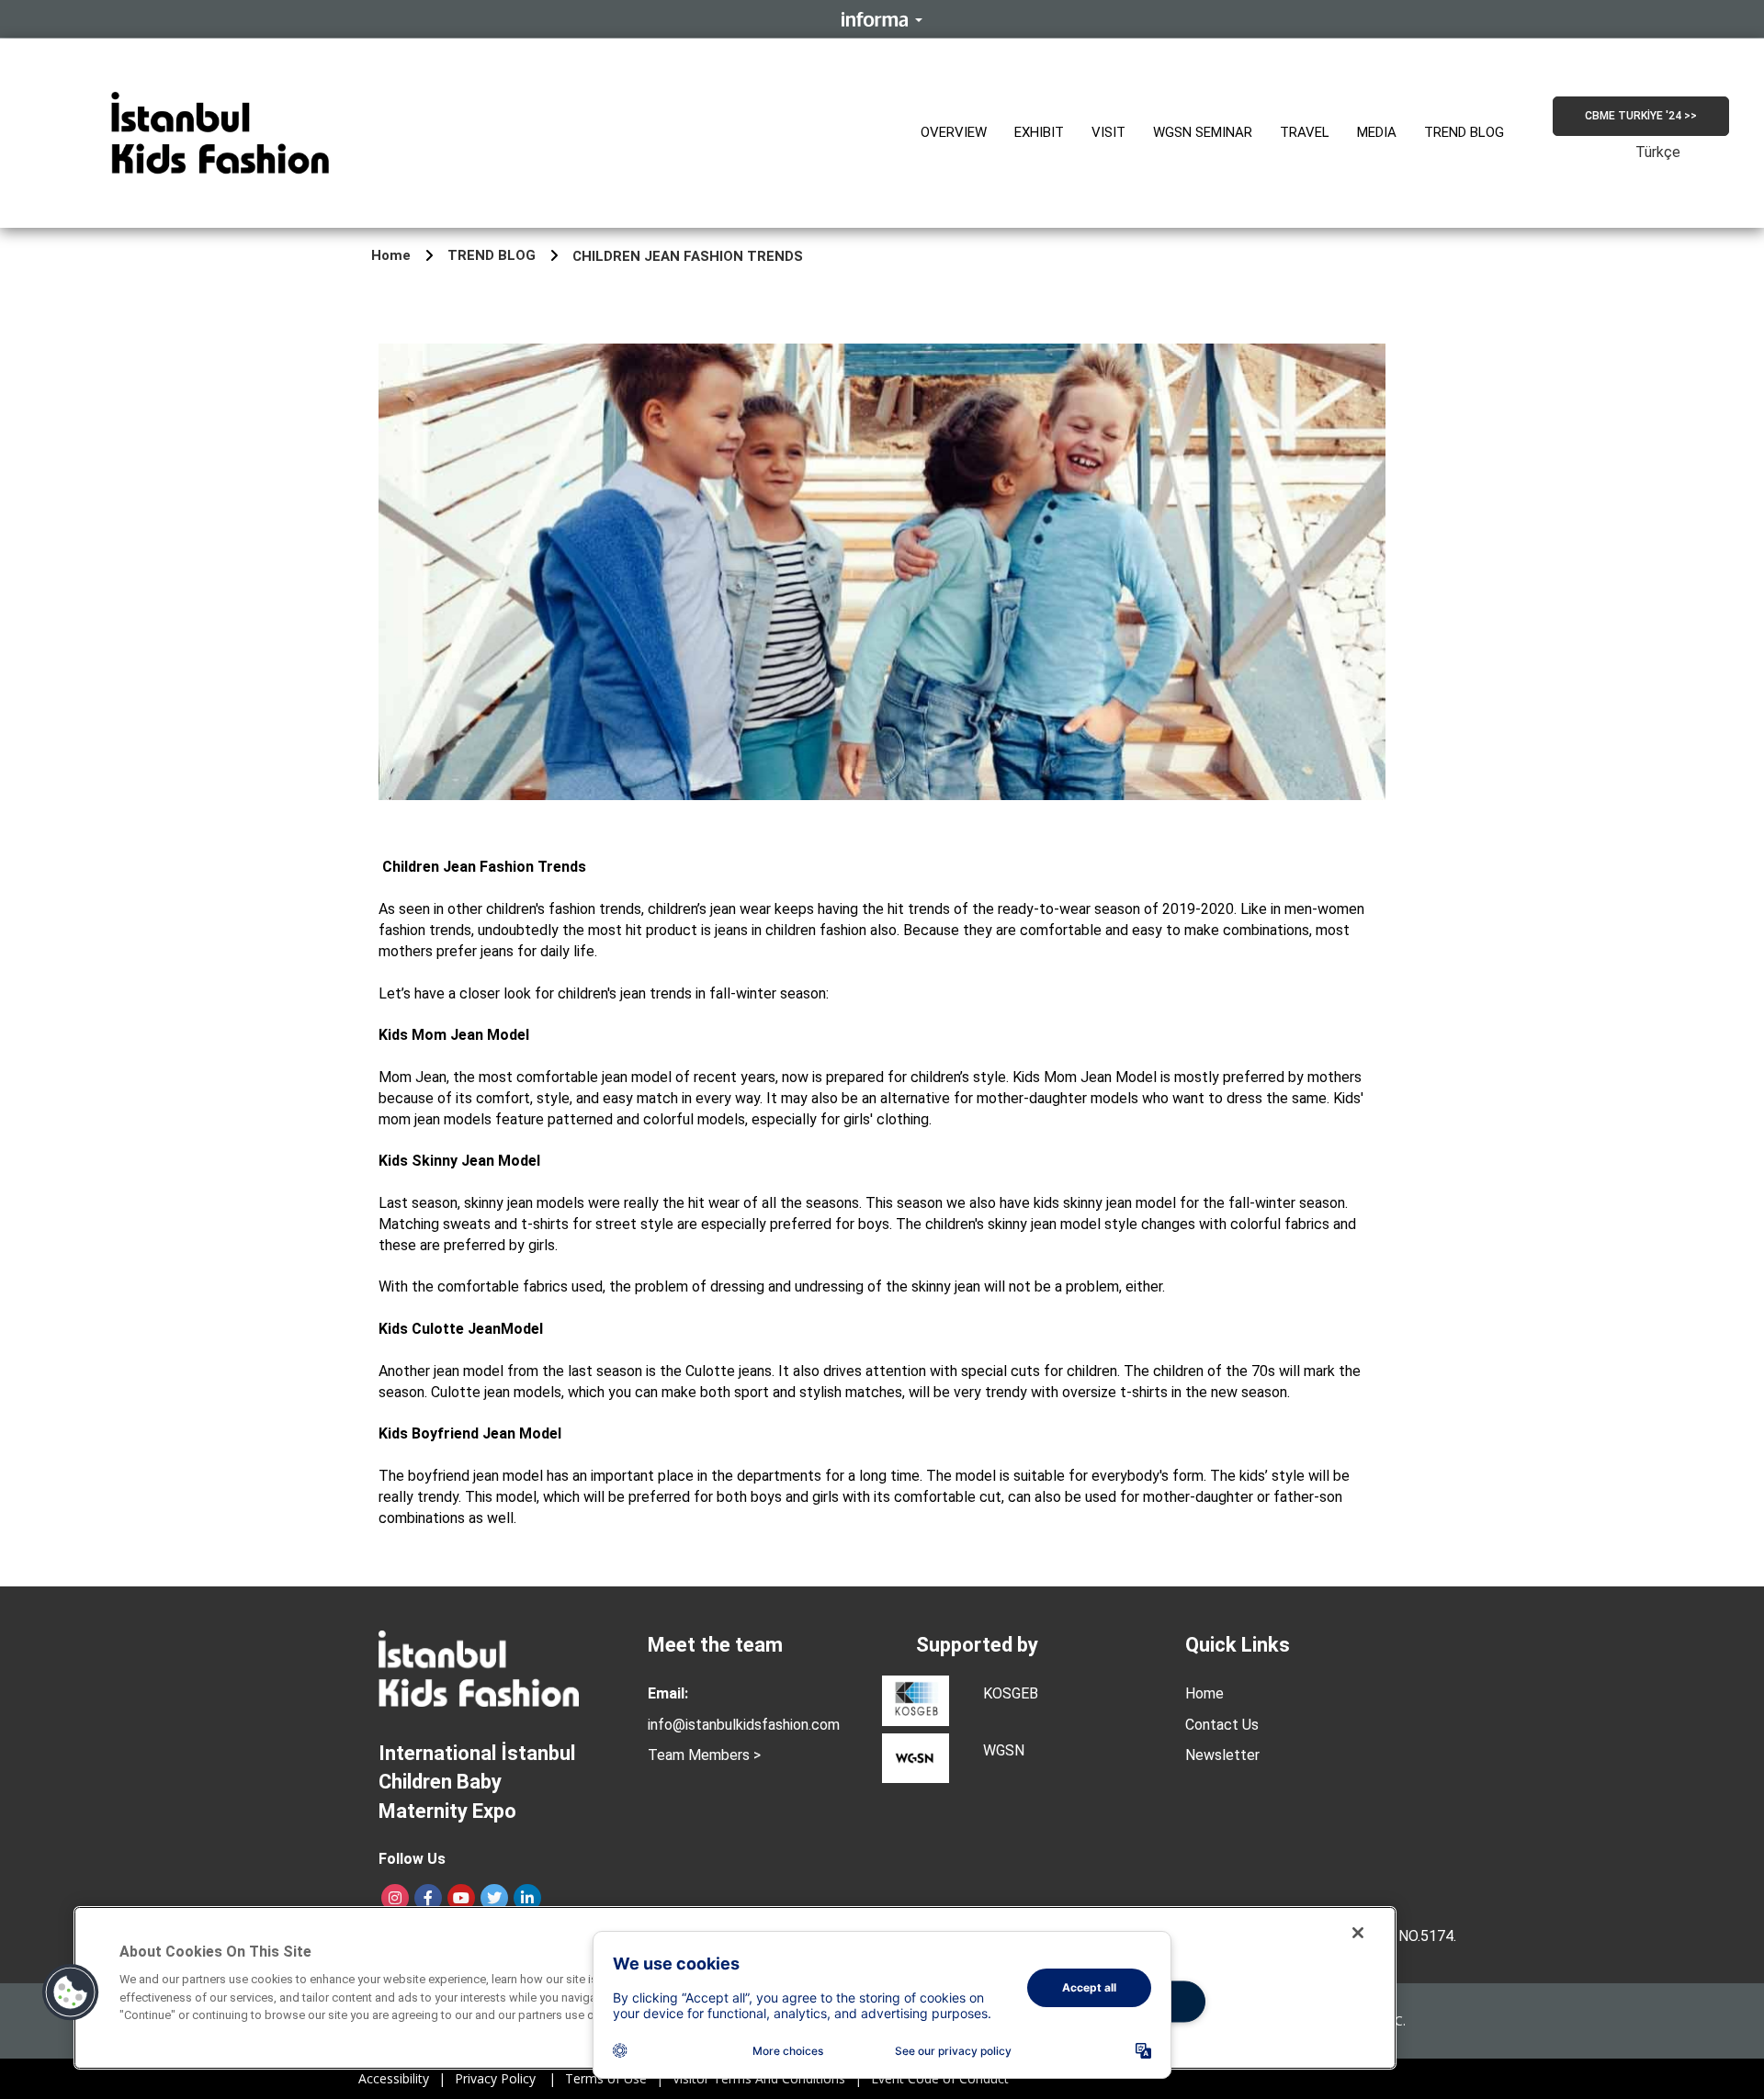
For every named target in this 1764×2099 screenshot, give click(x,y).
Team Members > (704, 1755)
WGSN (1004, 1750)
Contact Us (1222, 1725)
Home (391, 255)
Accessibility (402, 2079)
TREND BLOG (492, 255)
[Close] (1358, 1933)
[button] (954, 133)
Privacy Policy (505, 2079)
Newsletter (1222, 1755)
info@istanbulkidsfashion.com (744, 1725)
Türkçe (1658, 152)
